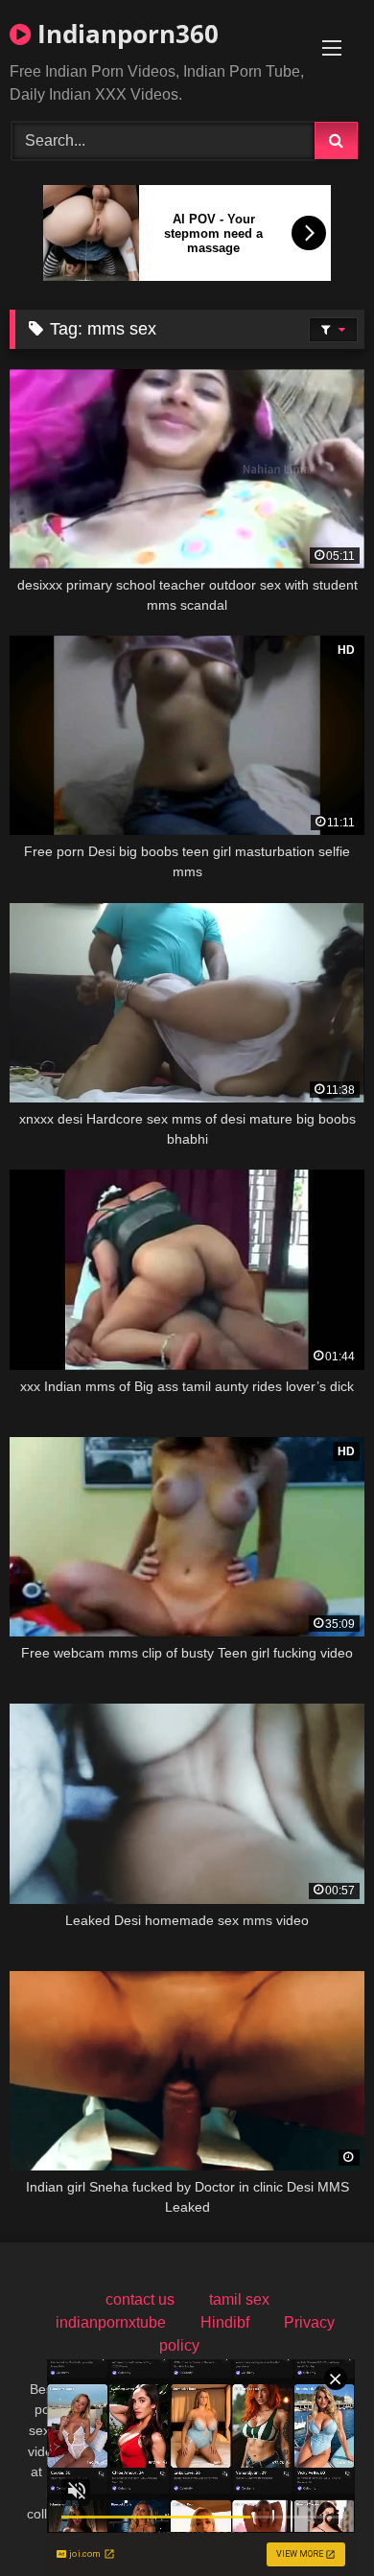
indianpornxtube (111, 2322)
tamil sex (239, 2299)
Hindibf (225, 2322)
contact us (140, 2299)
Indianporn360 (125, 34)
